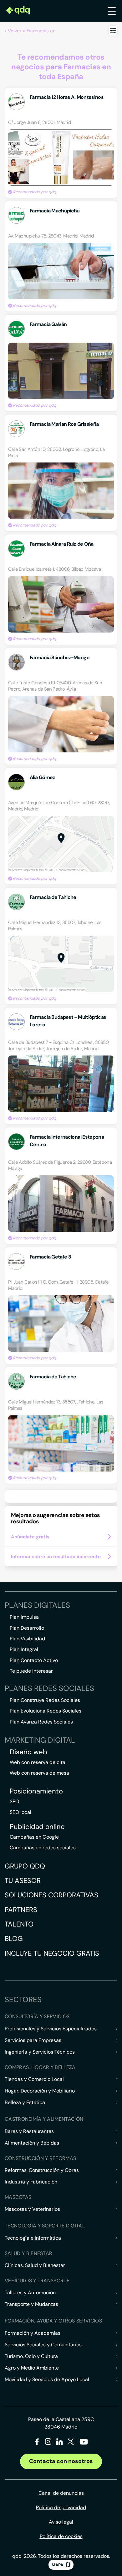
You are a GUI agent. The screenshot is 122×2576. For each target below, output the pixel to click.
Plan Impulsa (24, 1617)
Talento (19, 1924)
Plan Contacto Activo (34, 1660)
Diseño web (28, 1752)
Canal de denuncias (61, 2493)
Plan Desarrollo (27, 1628)
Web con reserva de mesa (39, 1773)
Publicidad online (37, 1827)
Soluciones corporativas (51, 1895)
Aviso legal (61, 2522)
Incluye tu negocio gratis (52, 1953)
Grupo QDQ (25, 1866)
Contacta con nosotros (61, 2461)
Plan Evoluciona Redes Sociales (46, 1711)
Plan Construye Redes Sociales (45, 1700)
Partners (21, 1910)
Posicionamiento (36, 1791)
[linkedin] (60, 2443)
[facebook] (37, 2443)
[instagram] (48, 2443)
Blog (14, 1939)
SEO (14, 1801)
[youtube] (84, 2444)
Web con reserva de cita (38, 1762)
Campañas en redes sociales (43, 1848)
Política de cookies (61, 2536)
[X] (71, 2443)
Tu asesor (23, 1881)
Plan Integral (24, 1649)
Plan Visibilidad (27, 1639)
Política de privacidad (61, 2507)
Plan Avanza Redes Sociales (41, 1722)
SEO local (20, 1812)
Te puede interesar (31, 1671)
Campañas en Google (34, 1837)
